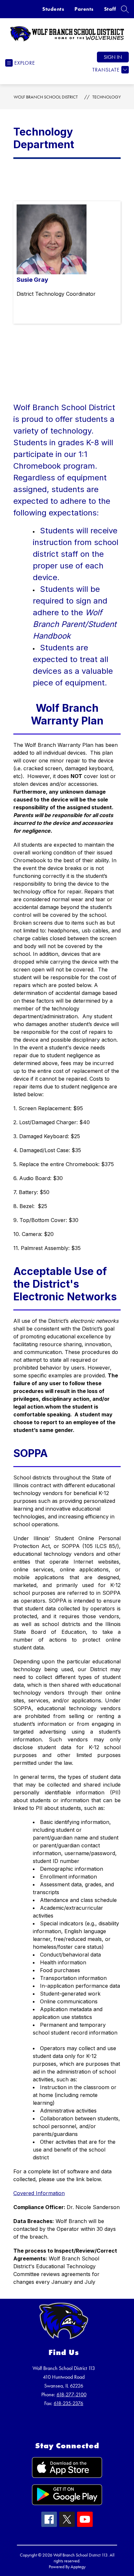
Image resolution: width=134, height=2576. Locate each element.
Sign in (113, 57)
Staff (110, 9)
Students (53, 9)
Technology (107, 97)
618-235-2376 (68, 2403)
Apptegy (78, 2567)
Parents (84, 9)
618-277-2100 (72, 2394)
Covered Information (39, 2193)
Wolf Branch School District (46, 97)
